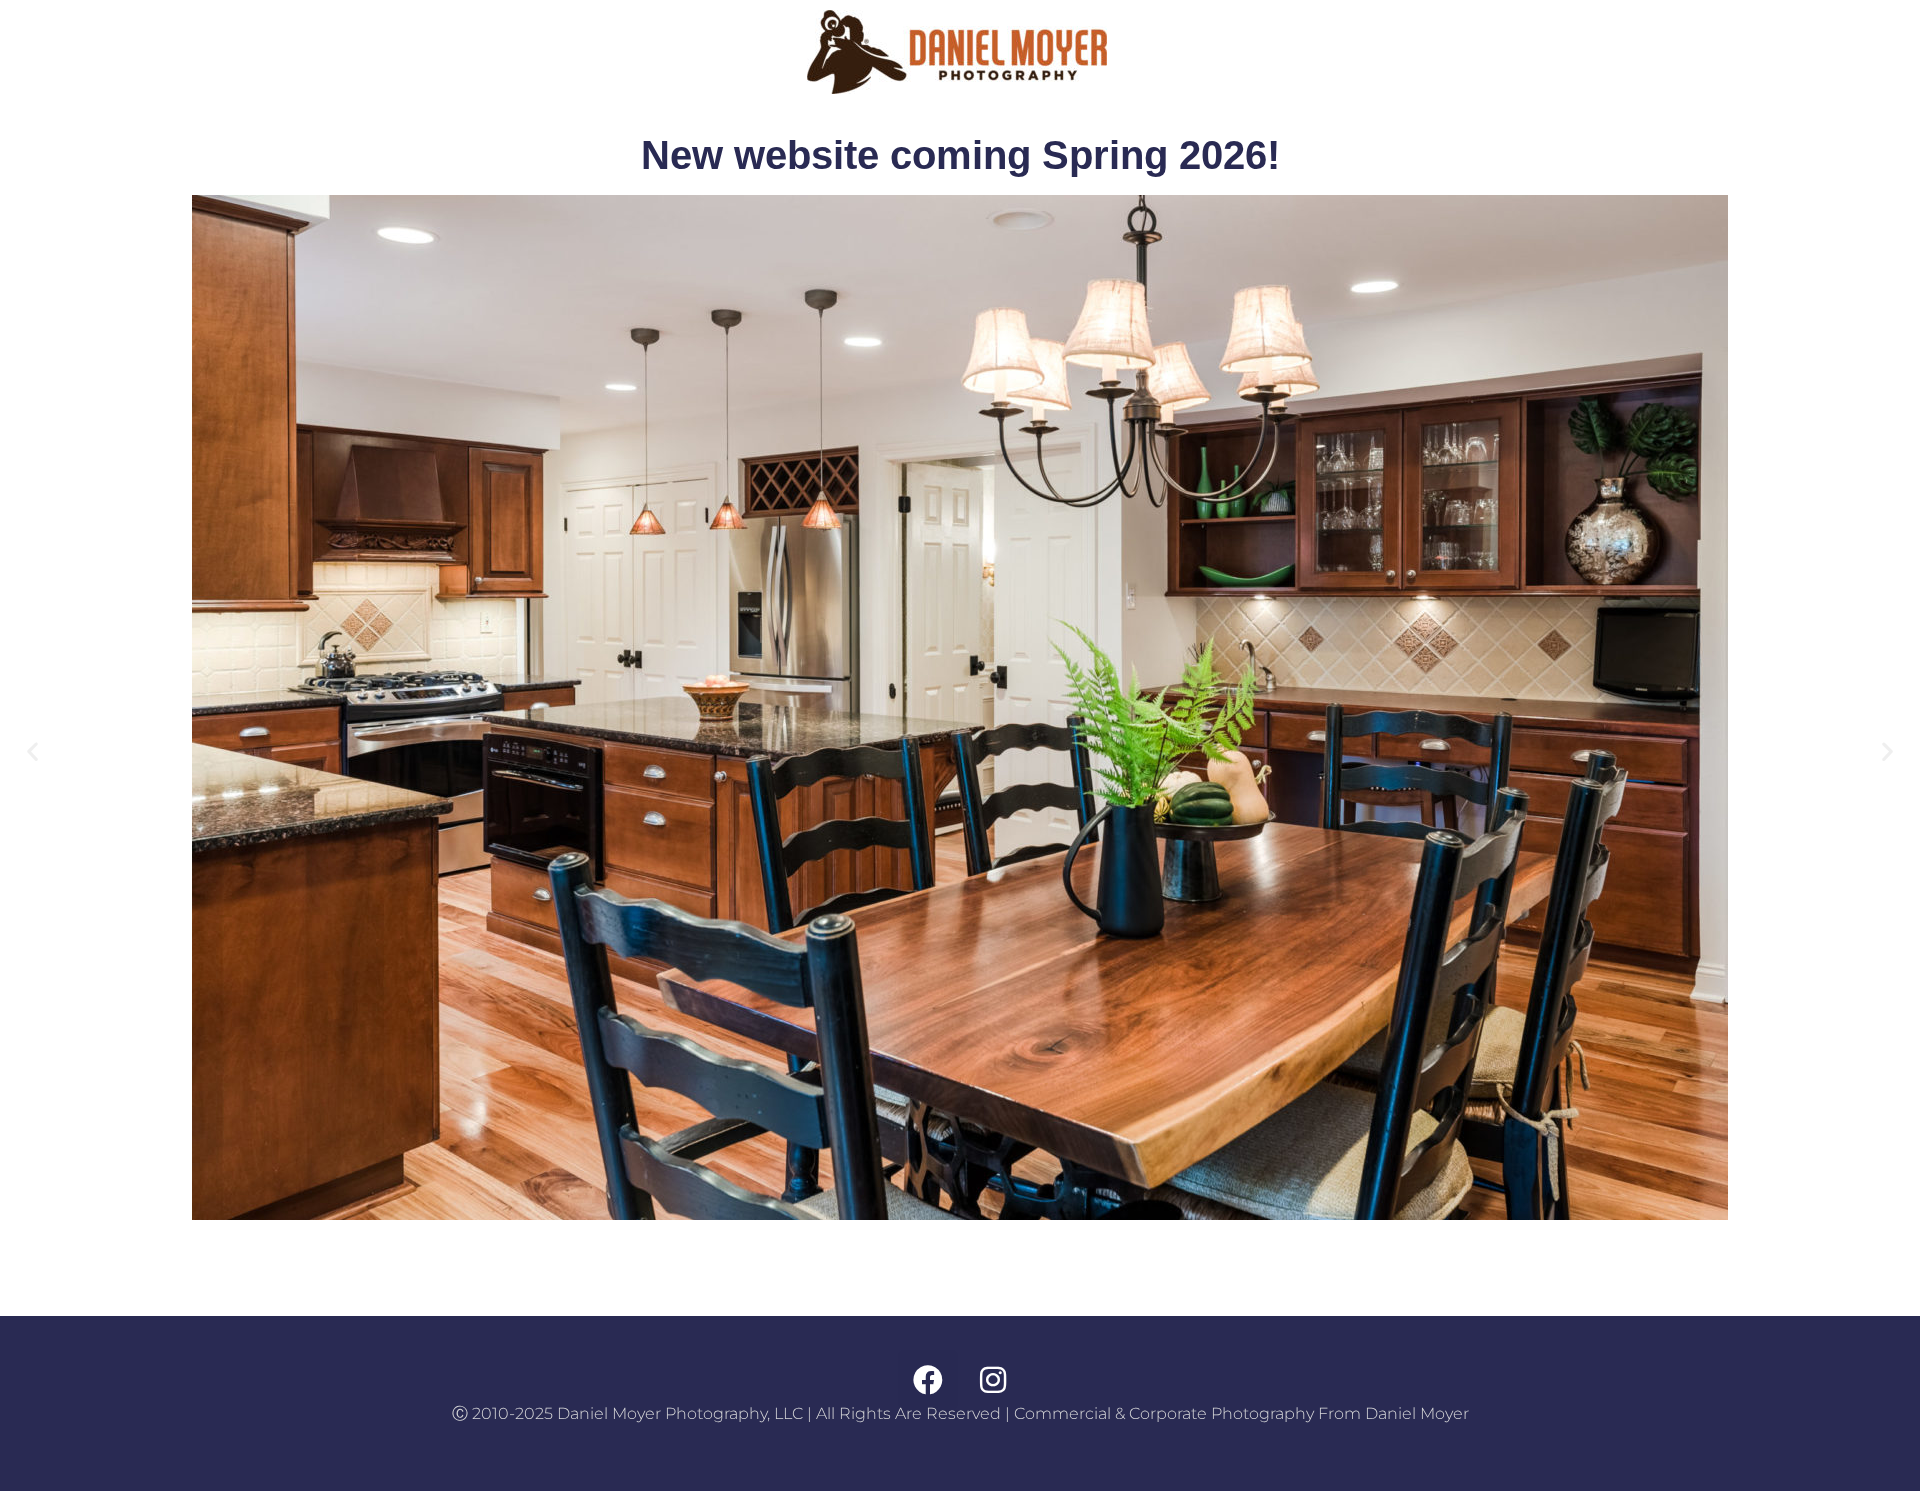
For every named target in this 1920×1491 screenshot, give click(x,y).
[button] (32, 750)
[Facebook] (928, 1380)
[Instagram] (993, 1380)
